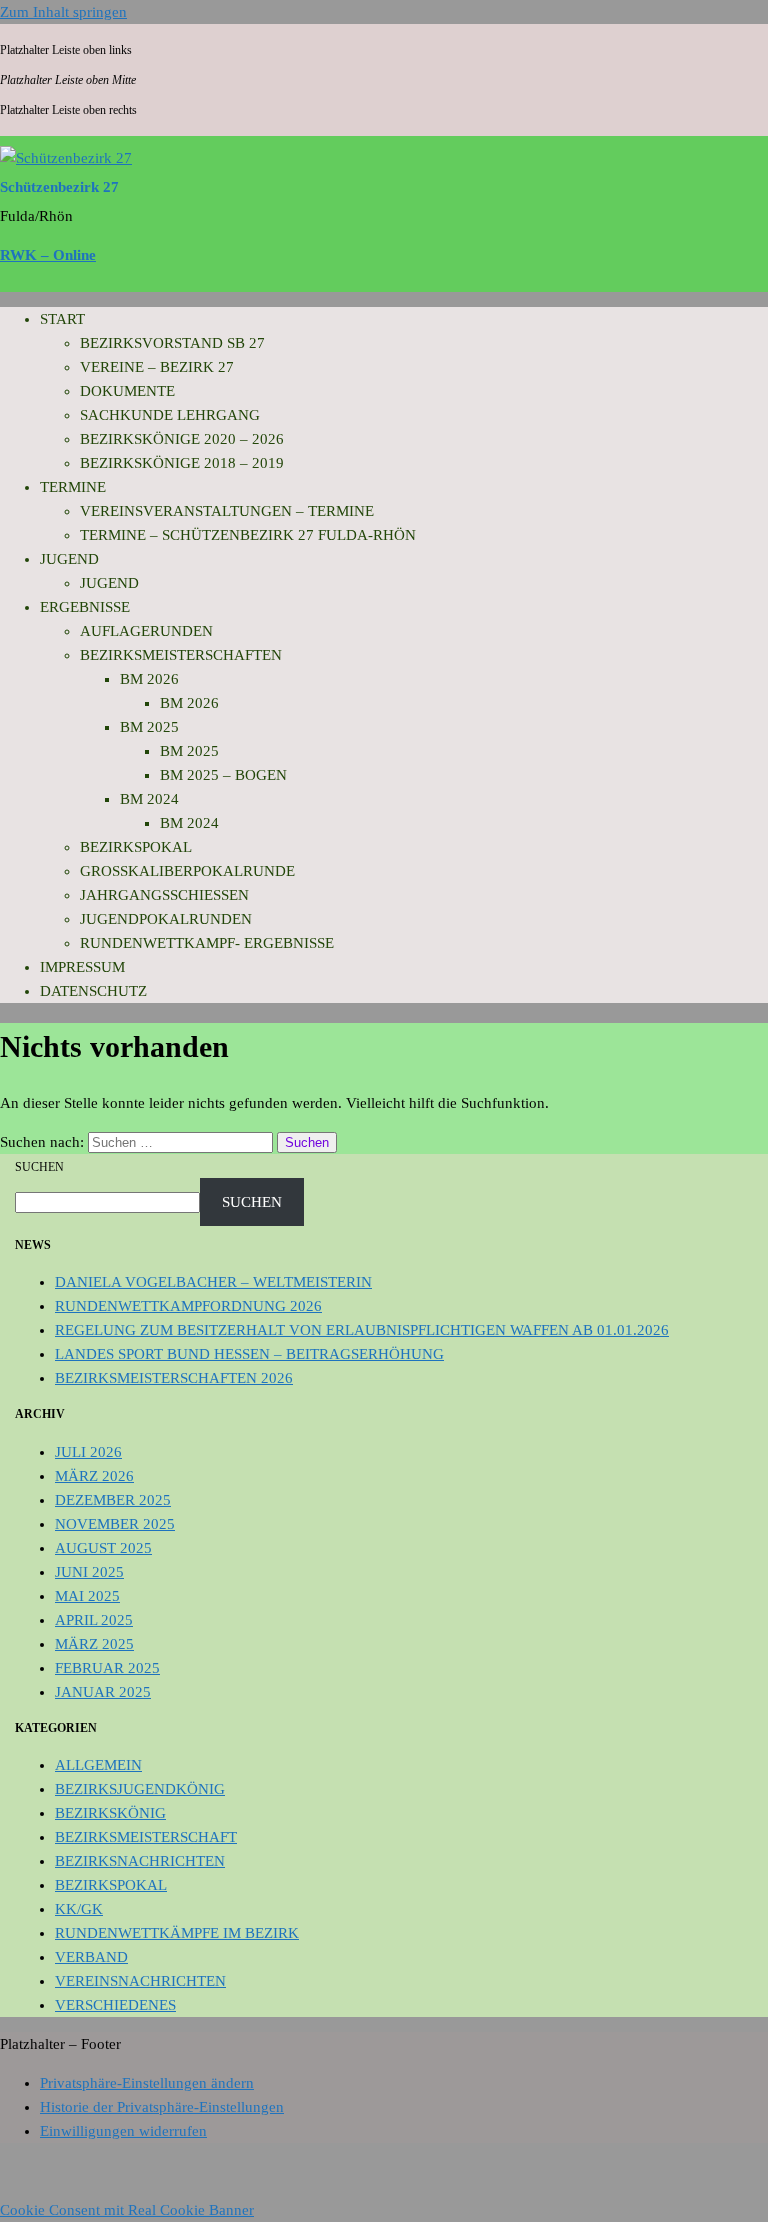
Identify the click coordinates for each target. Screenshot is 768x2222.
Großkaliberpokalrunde (187, 871)
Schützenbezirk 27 (59, 187)
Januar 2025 (103, 1692)
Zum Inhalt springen (63, 12)
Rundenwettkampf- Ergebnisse (207, 943)
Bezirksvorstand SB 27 (172, 343)
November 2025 (115, 1524)
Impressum (82, 967)
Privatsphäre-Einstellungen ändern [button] (147, 2083)
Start (62, 319)
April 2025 (94, 1620)
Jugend (69, 559)
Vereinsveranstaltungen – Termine (227, 511)
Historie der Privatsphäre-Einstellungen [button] (162, 2107)
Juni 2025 (89, 1572)
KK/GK (79, 1909)
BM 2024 (149, 799)
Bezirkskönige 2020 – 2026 (182, 439)
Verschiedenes (115, 2005)
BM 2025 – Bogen (223, 775)
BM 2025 (149, 727)
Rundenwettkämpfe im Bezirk (177, 1933)
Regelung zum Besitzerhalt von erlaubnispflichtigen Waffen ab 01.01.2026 (362, 1330)
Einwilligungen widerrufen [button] (123, 2131)
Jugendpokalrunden (166, 919)
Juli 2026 (88, 1452)
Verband (91, 1957)
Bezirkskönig (110, 1813)
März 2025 (94, 1644)
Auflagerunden (146, 631)
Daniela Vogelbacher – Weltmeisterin (213, 1282)
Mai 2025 (87, 1596)
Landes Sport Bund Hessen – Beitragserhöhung (249, 1354)
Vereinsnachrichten (140, 1981)
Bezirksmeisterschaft (146, 1837)
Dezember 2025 (113, 1500)
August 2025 (103, 1548)
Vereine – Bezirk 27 (157, 367)
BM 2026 (149, 679)
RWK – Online (48, 255)
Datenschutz (93, 991)
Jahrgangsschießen (164, 895)
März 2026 (94, 1476)
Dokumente (127, 391)
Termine (73, 487)
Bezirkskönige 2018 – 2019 (182, 463)
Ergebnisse (85, 607)
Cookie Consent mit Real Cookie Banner (127, 2210)
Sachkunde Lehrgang (170, 415)
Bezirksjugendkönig (140, 1789)
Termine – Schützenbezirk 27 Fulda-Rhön (248, 535)
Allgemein (98, 1765)
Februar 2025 (107, 1668)
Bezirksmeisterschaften (181, 655)
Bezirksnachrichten (140, 1861)
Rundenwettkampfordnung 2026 (188, 1306)
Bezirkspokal (136, 847)
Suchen (39, 1167)
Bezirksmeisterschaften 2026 (174, 1378)
